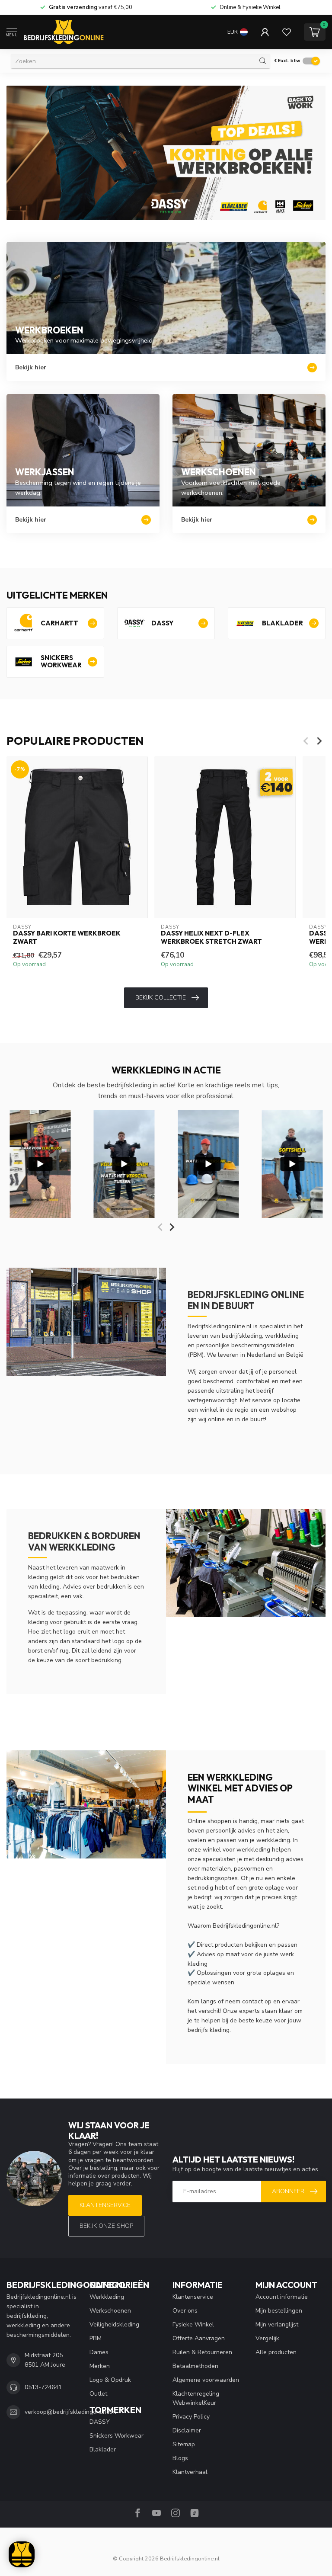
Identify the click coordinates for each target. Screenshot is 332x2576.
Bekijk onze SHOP (106, 2226)
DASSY (100, 2422)
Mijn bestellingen (279, 2311)
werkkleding (273, 1840)
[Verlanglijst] (287, 32)
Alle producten (276, 2352)
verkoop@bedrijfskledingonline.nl (70, 2412)
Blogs (180, 2458)
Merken (100, 2366)
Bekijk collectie (161, 998)
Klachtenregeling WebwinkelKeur (196, 2398)
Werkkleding (107, 2297)
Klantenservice (105, 2205)
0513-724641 (43, 2387)
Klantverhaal (190, 2472)
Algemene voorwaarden (206, 2380)
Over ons (185, 2311)
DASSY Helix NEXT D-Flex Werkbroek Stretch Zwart (211, 938)
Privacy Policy (191, 2417)
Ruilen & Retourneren (202, 2352)
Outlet (98, 2394)
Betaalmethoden (195, 2366)
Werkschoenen (110, 2311)
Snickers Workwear (117, 2436)
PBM (96, 2338)
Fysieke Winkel (193, 2324)
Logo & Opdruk (110, 2380)
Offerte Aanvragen (199, 2338)
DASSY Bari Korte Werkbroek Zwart (67, 938)
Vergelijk (267, 2338)
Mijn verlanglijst (277, 2324)
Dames (99, 2352)
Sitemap (184, 2444)
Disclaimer (187, 2430)
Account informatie (282, 2297)
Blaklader (103, 2449)
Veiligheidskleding (114, 2324)
